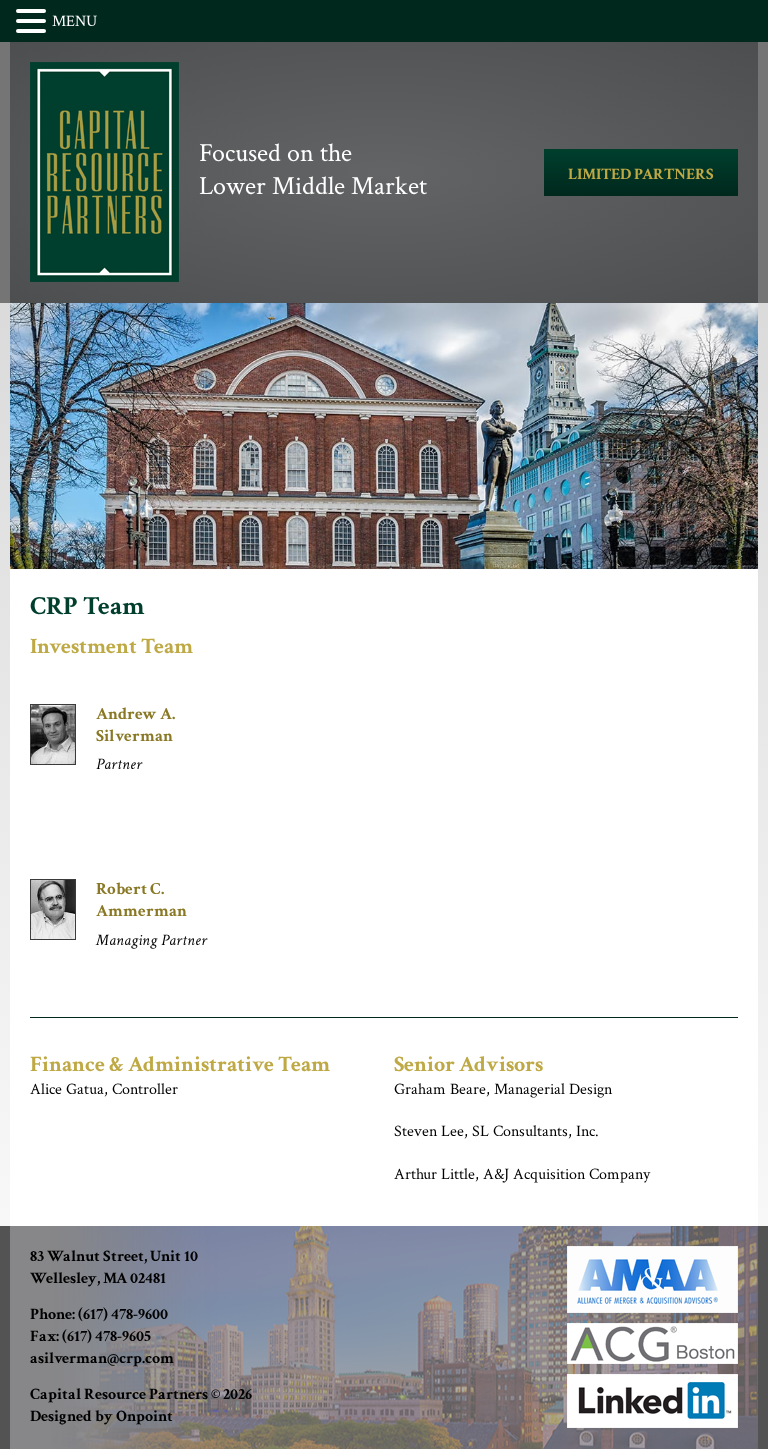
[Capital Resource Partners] (104, 172)
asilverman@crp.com (102, 1358)
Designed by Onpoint (101, 1416)
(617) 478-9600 (123, 1314)
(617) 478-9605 (106, 1336)
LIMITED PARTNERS (641, 174)
